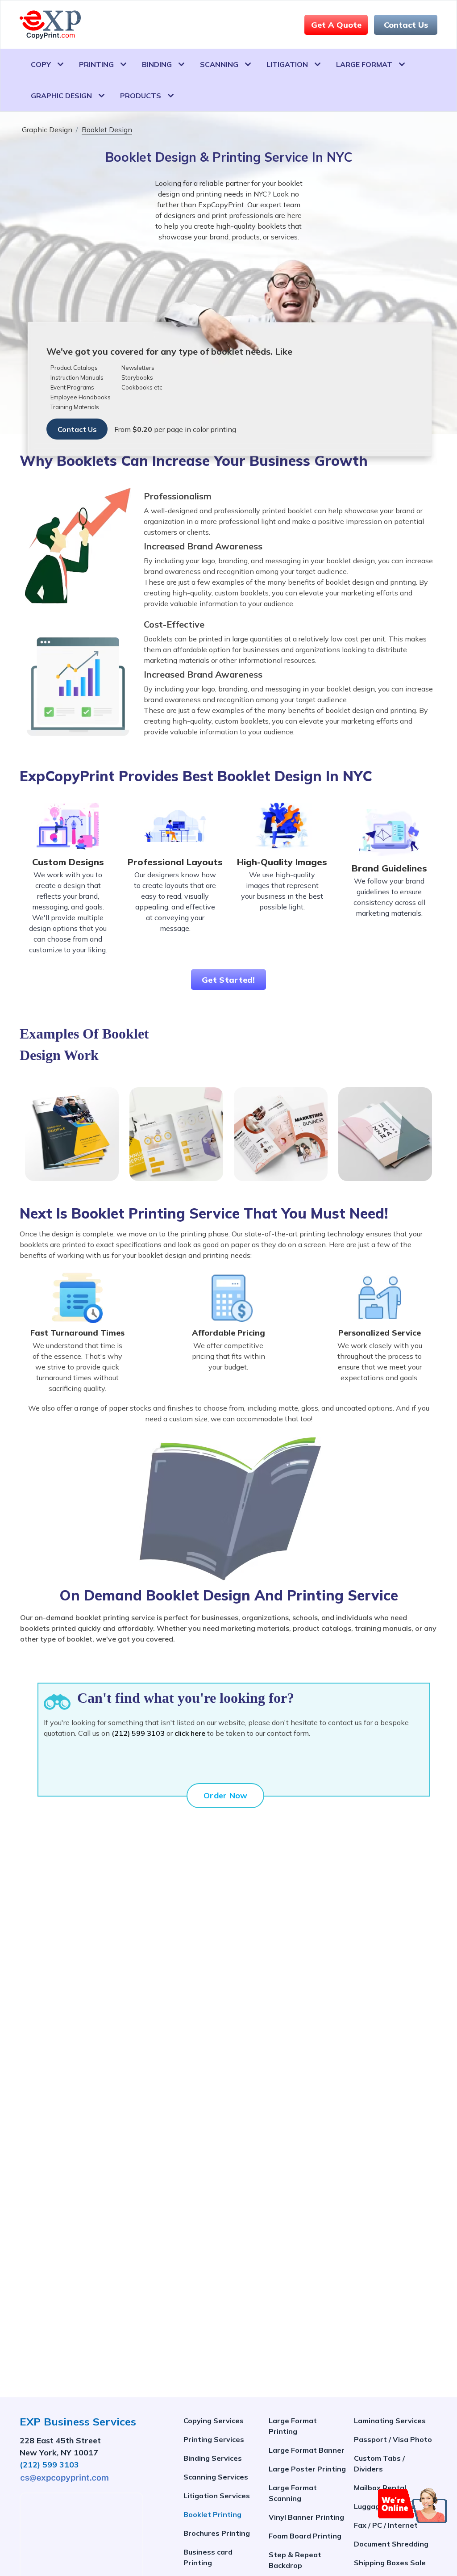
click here (190, 1733)
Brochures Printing (217, 2533)
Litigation (287, 64)
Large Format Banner (307, 2450)
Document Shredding (391, 2544)
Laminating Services (390, 2421)
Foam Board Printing (305, 2536)
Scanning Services (216, 2477)
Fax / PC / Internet (386, 2525)
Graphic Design (61, 96)
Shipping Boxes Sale (390, 2563)
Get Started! (228, 980)
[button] (413, 2505)
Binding (157, 64)
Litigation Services (217, 2496)
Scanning (219, 64)
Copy (41, 64)
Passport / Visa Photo (393, 2439)
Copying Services (214, 2421)
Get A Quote (336, 25)
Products (141, 96)
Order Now (226, 1795)
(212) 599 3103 (138, 1733)
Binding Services (213, 2458)
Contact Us (406, 25)
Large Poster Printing (307, 2469)
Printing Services (214, 2439)
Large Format (364, 64)
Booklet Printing (212, 2514)
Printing (96, 64)
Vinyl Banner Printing (306, 2517)
